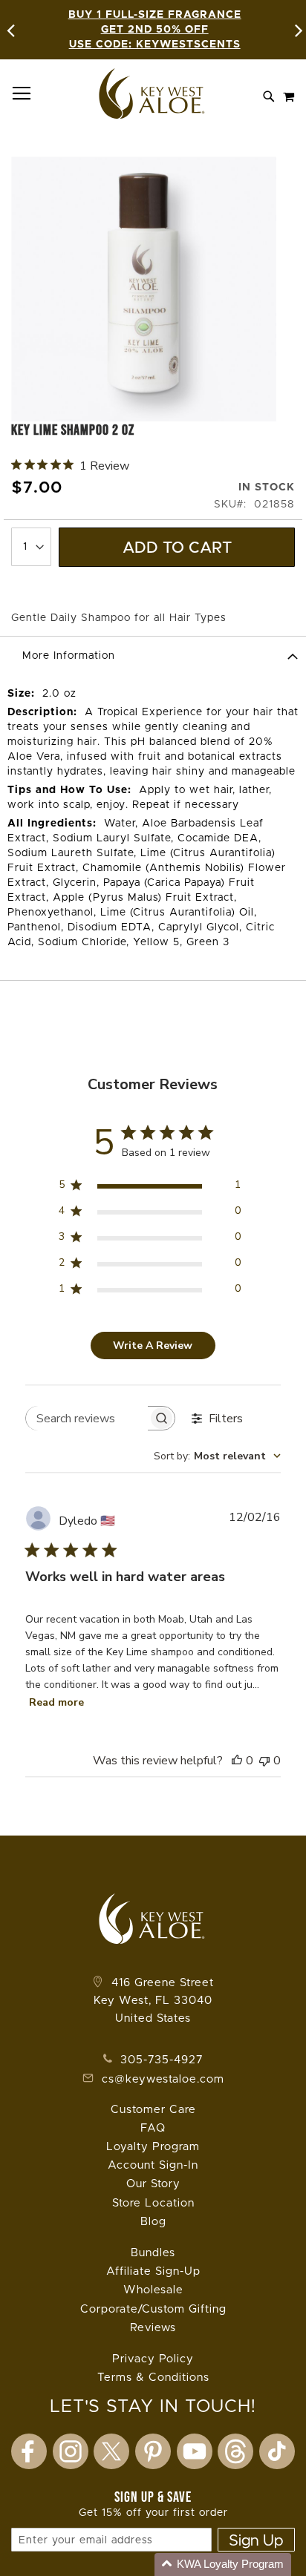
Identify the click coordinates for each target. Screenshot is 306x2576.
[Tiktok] (277, 2451)
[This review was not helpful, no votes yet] (264, 1761)
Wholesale (153, 2290)
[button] (223, 2564)
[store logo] (153, 93)
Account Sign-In (153, 2165)
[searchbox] (87, 1418)
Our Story (153, 2184)
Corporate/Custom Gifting (153, 2309)
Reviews (153, 2328)
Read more (56, 1702)
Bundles (153, 2253)
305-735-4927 (160, 2060)
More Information (69, 656)
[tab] (153, 655)
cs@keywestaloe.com (163, 2079)
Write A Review (153, 1345)
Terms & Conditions (153, 2378)
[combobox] (217, 1456)
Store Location (153, 2203)
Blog (153, 2222)
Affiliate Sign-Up (153, 2271)
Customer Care (153, 2110)
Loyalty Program (153, 2147)
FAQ (153, 2128)
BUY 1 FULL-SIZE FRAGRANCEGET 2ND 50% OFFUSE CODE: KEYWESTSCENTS (155, 30)
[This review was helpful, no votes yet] (237, 1761)
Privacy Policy (153, 2359)
